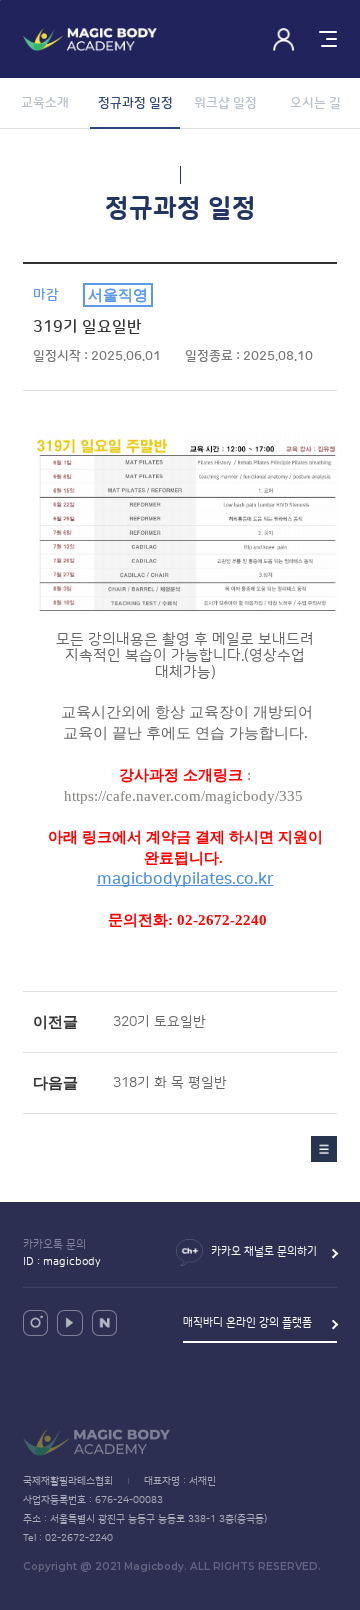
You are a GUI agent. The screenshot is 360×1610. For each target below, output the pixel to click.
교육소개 (45, 103)
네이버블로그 (104, 1322)
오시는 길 (315, 103)
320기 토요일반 (159, 1022)
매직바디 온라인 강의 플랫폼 (247, 1323)
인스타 (35, 1322)
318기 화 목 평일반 (170, 1083)
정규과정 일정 (135, 103)
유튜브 (69, 1322)
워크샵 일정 (225, 103)
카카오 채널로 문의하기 (264, 1252)
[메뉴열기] (325, 39)
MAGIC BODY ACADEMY (90, 40)
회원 (283, 39)
